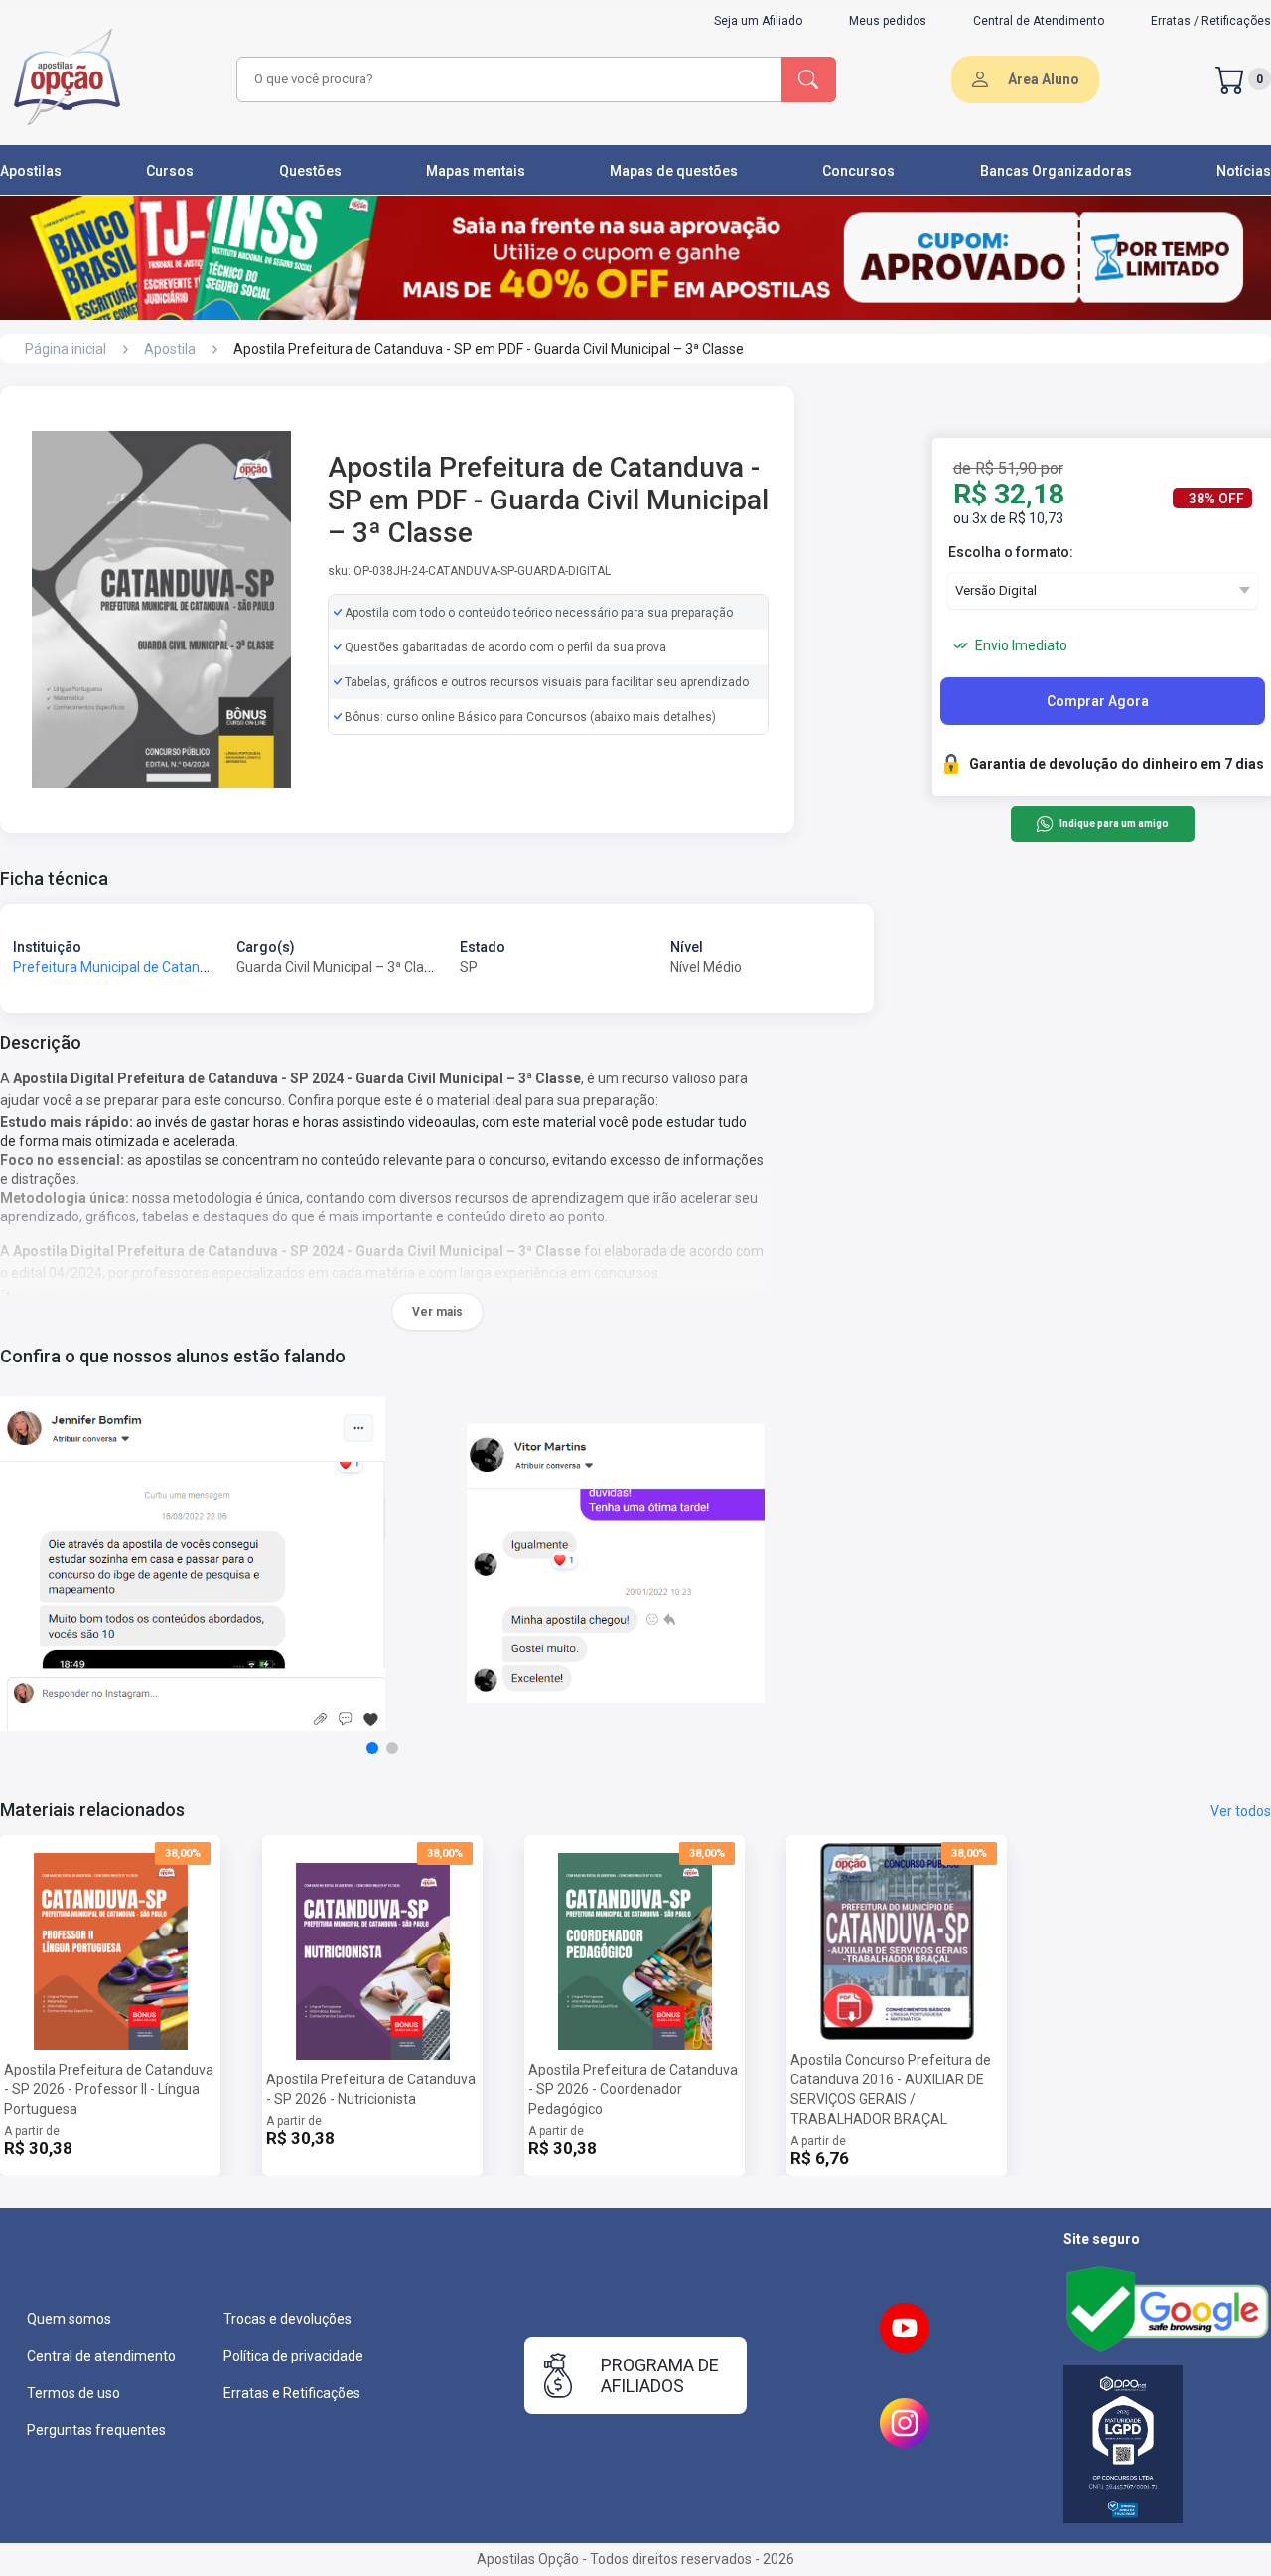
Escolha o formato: (1011, 552)
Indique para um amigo (1114, 825)
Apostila (170, 349)
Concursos (858, 171)
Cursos (170, 171)
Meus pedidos (888, 21)
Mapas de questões (674, 171)
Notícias (1244, 171)
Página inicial (66, 349)
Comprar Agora (1098, 701)
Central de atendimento (101, 2356)
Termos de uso (73, 2393)
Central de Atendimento (1039, 21)
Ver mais (437, 1312)
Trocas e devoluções (287, 2319)
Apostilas (31, 171)
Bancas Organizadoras (1056, 171)
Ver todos (1241, 1811)
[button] (372, 1748)
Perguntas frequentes (96, 2430)
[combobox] (506, 79)
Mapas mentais (476, 171)
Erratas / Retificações (1211, 21)
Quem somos (69, 2319)
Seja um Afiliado (758, 21)
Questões (310, 171)
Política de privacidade (293, 2356)
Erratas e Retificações (292, 2393)
